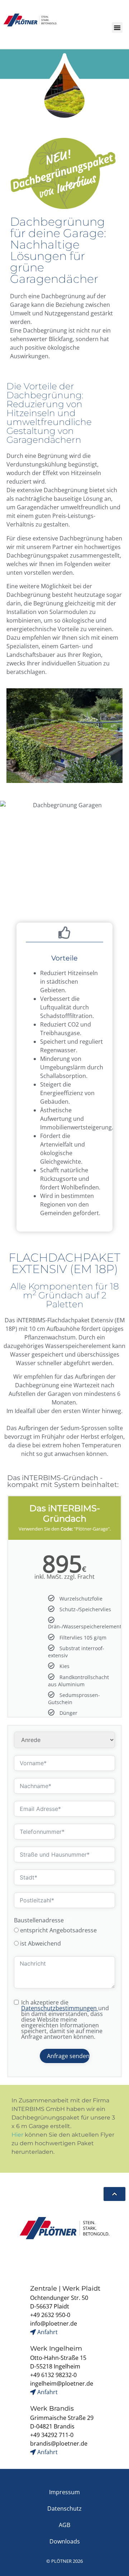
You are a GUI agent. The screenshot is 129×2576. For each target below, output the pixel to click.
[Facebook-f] (14, 2260)
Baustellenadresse (39, 1920)
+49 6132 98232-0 (53, 2375)
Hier (17, 2135)
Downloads (65, 2541)
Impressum (64, 2492)
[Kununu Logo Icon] (81, 2260)
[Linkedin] (64, 2260)
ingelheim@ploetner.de (62, 2383)
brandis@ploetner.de (59, 2443)
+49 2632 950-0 (50, 2315)
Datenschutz (64, 2508)
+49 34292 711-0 (52, 2435)
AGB (64, 2525)
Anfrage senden (68, 2056)
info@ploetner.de (54, 2323)
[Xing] (47, 2260)
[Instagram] (30, 2260)
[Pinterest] (114, 2260)
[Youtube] (97, 2260)
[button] (117, 28)
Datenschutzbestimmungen (60, 2008)
